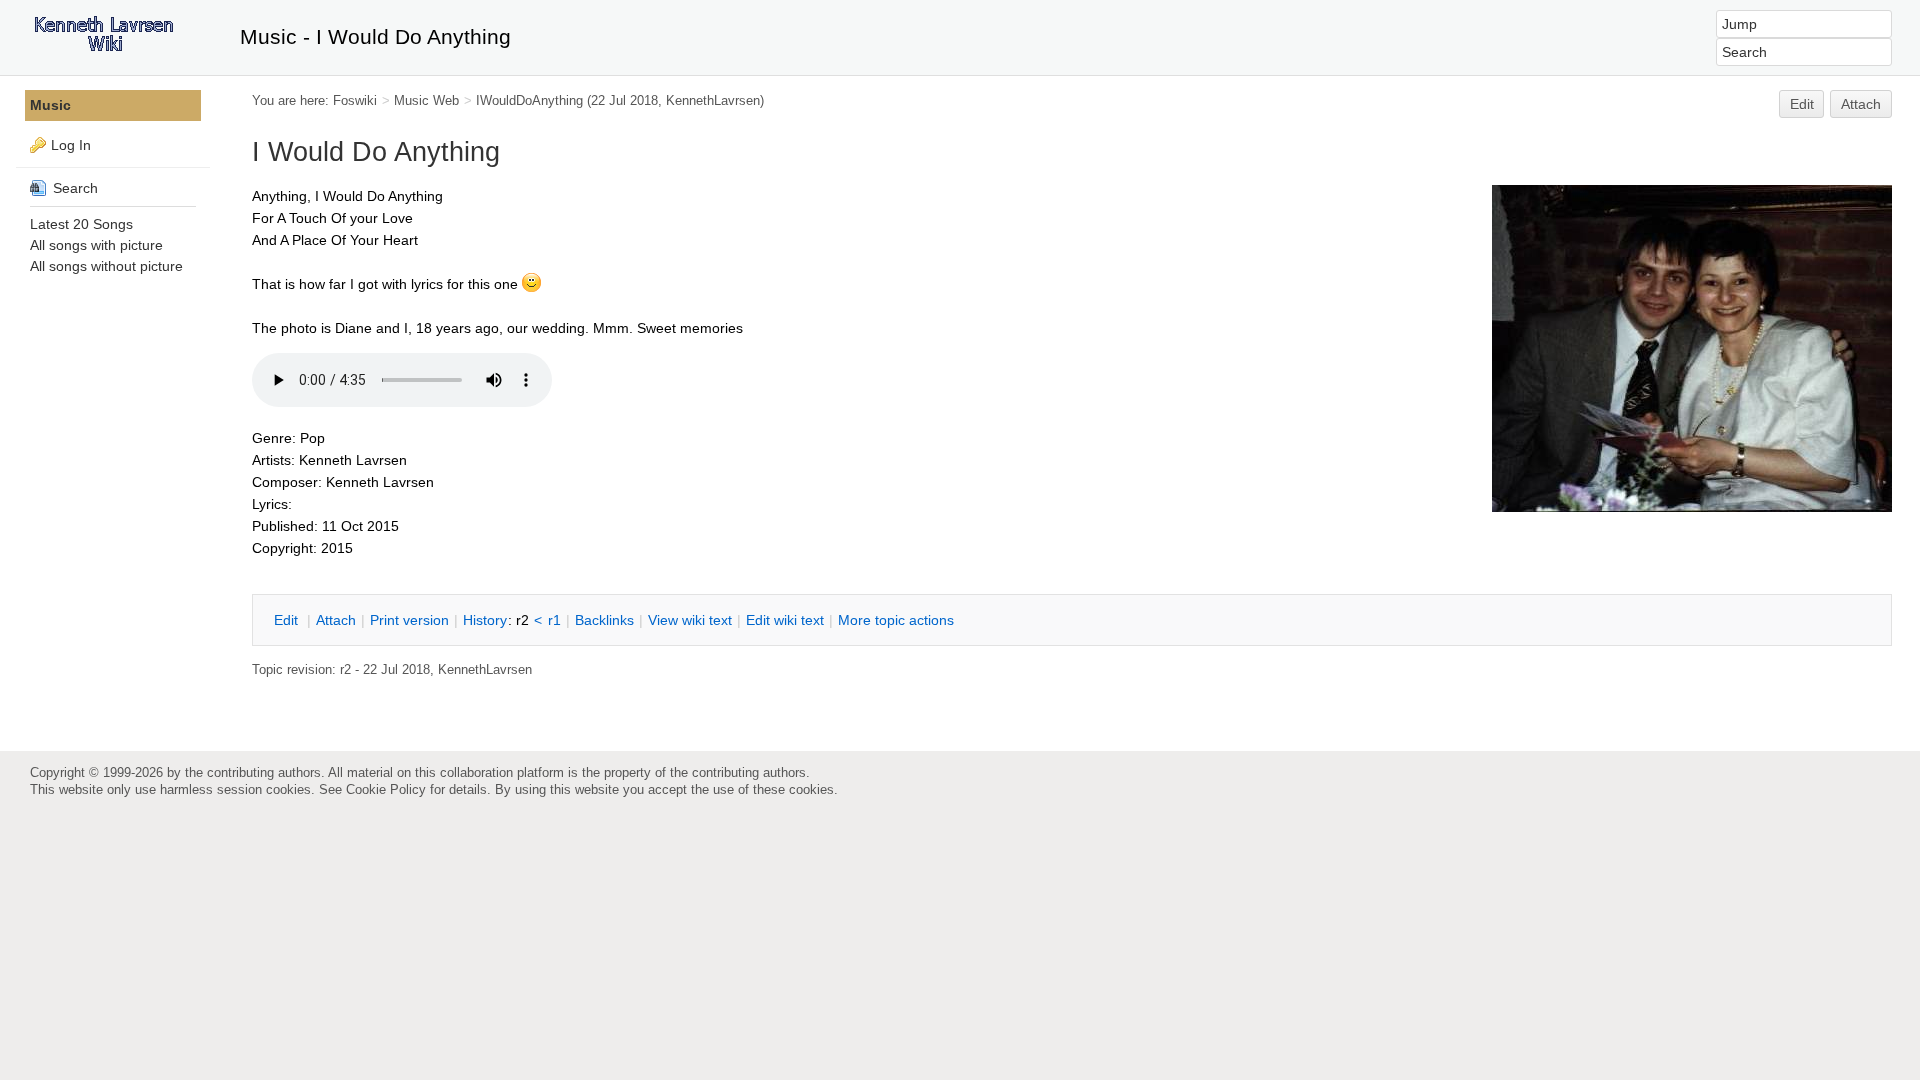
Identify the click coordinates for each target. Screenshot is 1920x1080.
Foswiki (355, 100)
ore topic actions (896, 620)
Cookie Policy (386, 789)
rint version (409, 620)
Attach (1861, 104)
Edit (1802, 104)
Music (50, 105)
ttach (336, 620)
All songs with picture (96, 245)
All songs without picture (106, 266)
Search (73, 188)
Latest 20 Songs (81, 224)
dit (288, 620)
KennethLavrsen (713, 100)
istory (485, 620)
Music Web (426, 100)
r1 (554, 620)
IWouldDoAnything (529, 100)
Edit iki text (785, 620)
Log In (71, 145)
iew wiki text (690, 620)
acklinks (604, 620)
